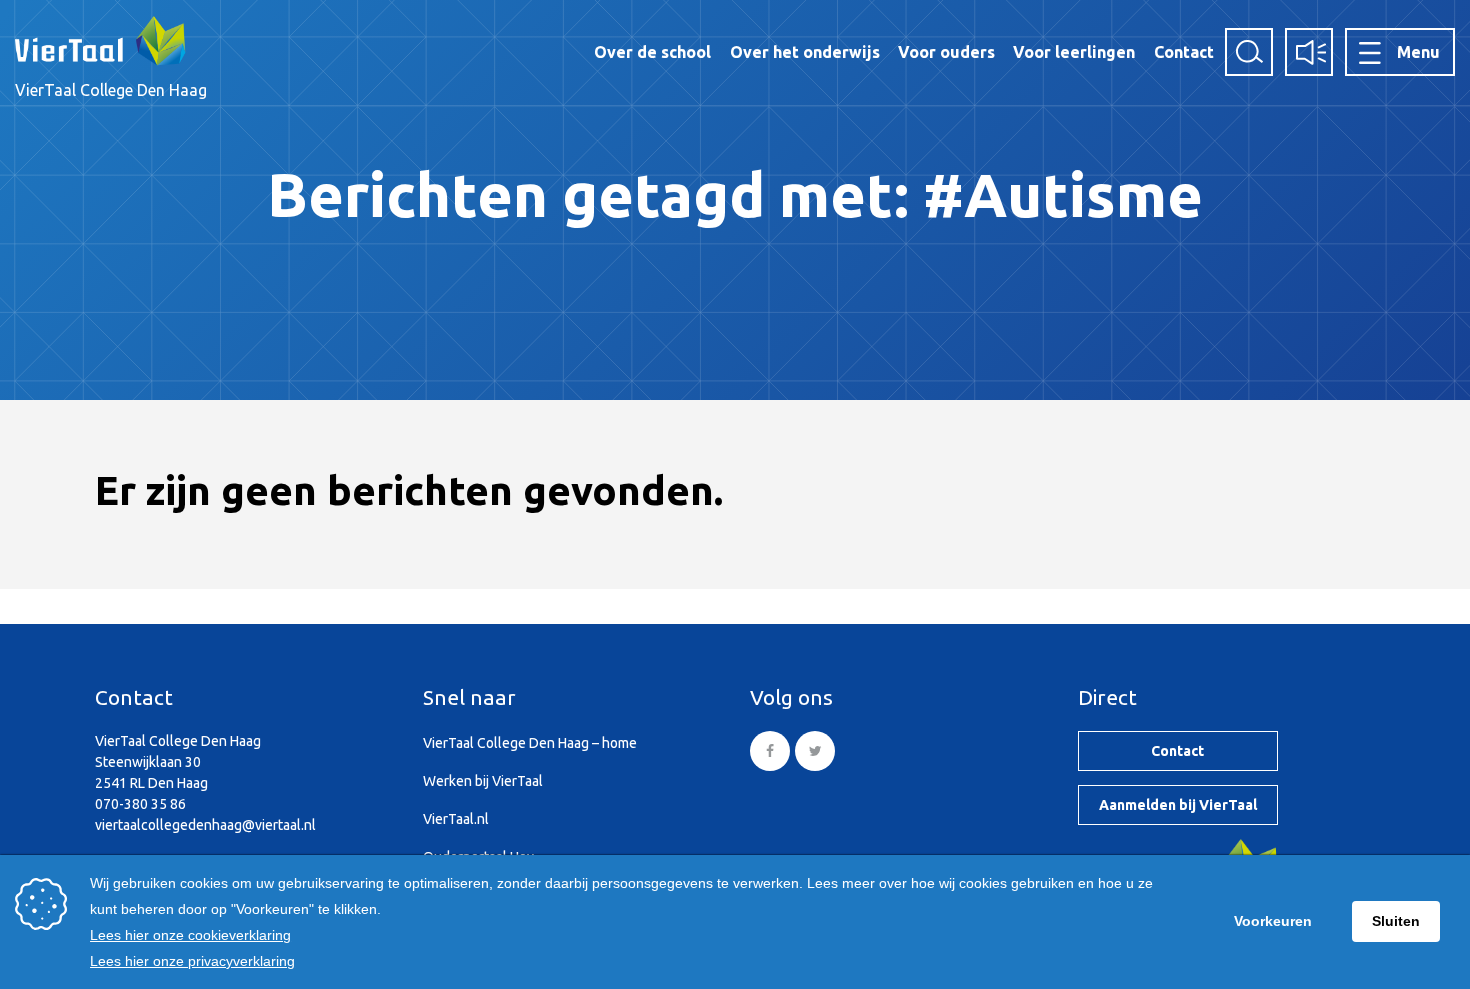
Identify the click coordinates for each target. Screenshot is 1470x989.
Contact (1184, 52)
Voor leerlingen (1074, 52)
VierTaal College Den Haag (111, 90)
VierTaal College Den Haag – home (530, 743)
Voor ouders (946, 52)
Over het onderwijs (805, 52)
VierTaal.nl (456, 819)
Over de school (652, 52)
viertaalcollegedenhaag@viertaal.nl (205, 825)
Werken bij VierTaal (483, 781)
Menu (1418, 52)
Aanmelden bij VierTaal (1178, 805)
